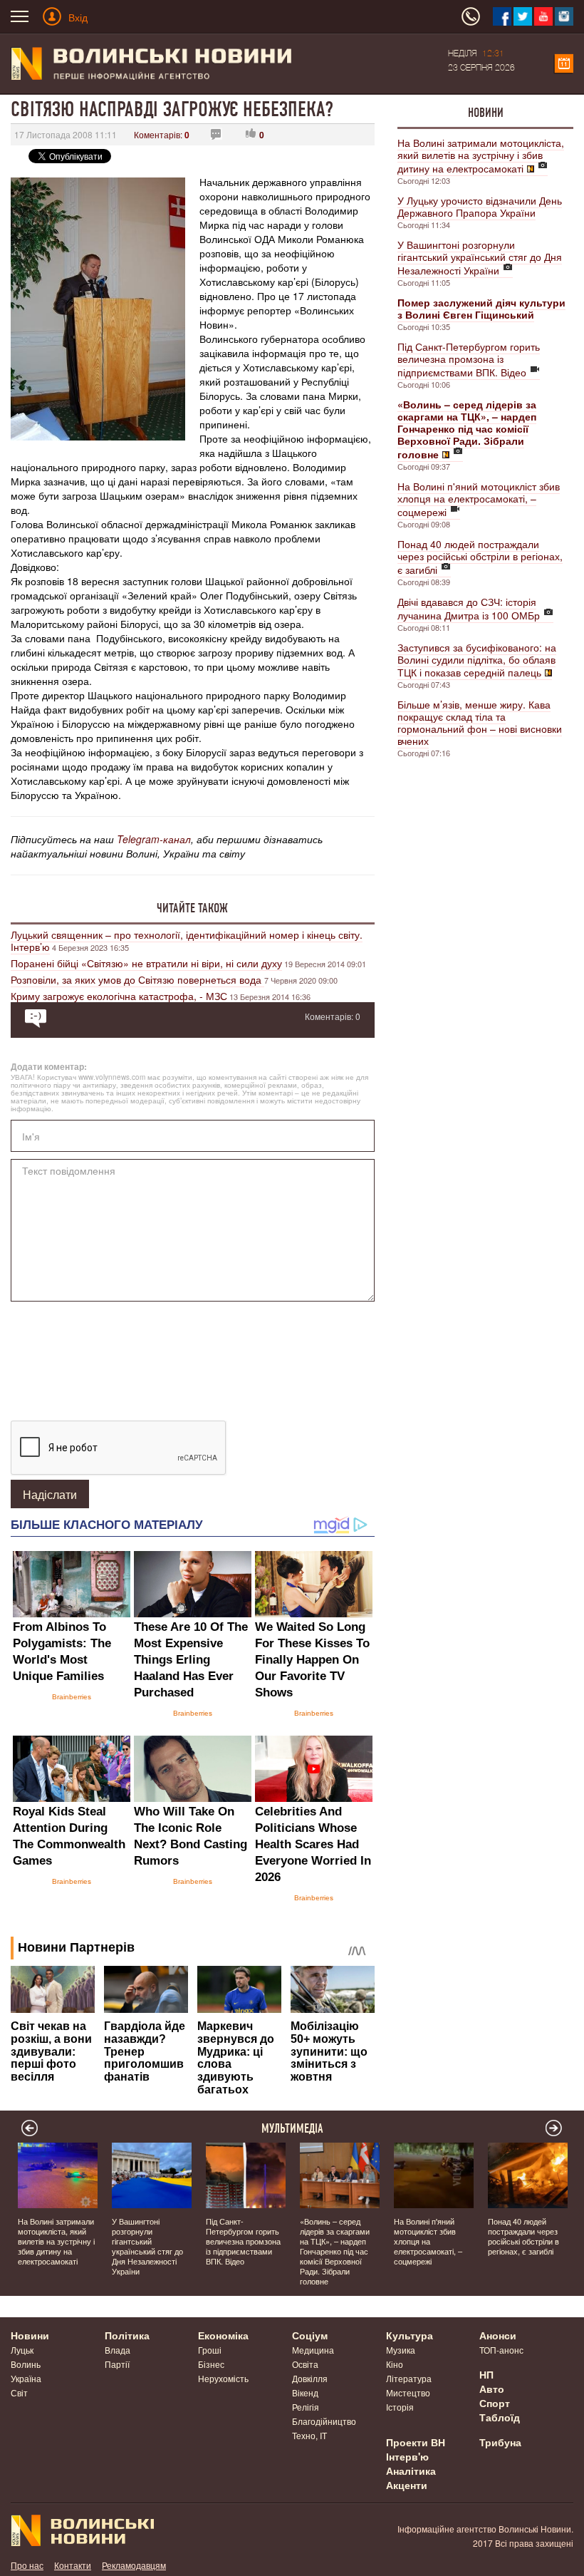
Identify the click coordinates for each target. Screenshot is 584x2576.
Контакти (73, 2565)
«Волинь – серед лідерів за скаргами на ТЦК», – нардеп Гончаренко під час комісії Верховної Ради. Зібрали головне (335, 2251)
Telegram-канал (154, 839)
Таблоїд (500, 2417)
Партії (117, 2364)
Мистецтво (408, 2392)
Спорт (495, 2403)
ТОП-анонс (501, 2350)
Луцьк (22, 2350)
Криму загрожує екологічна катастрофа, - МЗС (119, 996)
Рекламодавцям (134, 2565)
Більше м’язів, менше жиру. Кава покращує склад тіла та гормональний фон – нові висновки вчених (480, 722)
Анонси (498, 2335)
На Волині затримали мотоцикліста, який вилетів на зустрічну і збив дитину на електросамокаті (481, 155)
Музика (401, 2350)
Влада (118, 2350)
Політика (127, 2335)
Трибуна (500, 2442)
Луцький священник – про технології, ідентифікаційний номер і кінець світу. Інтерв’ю (187, 941)
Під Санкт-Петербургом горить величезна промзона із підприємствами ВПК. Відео (469, 359)
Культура (410, 2335)
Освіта (305, 2364)
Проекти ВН (416, 2442)
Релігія (306, 2407)
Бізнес (211, 2364)
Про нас (27, 2565)
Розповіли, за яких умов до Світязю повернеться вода (137, 979)
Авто (492, 2389)
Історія (400, 2407)
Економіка (223, 2335)
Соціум (310, 2335)
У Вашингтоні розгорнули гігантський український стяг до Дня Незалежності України (480, 257)
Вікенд (305, 2392)
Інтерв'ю (407, 2456)
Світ (19, 2392)
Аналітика (411, 2471)
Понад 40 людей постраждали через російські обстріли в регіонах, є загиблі (480, 557)
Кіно (395, 2364)
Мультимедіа (292, 2128)
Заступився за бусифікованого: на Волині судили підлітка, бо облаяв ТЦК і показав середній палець (477, 660)
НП (486, 2374)
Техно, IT (309, 2435)
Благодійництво (324, 2421)
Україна (26, 2378)
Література (409, 2378)
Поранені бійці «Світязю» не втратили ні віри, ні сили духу (146, 963)
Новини (486, 113)
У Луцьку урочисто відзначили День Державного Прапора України (480, 206)
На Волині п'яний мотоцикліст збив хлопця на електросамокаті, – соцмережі (479, 499)
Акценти (407, 2485)
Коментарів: (162, 134)
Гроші (210, 2350)
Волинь (26, 2364)
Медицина (313, 2350)
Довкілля (310, 2378)
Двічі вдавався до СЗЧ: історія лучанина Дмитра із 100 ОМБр (469, 608)
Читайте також (192, 908)
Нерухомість (223, 2378)
